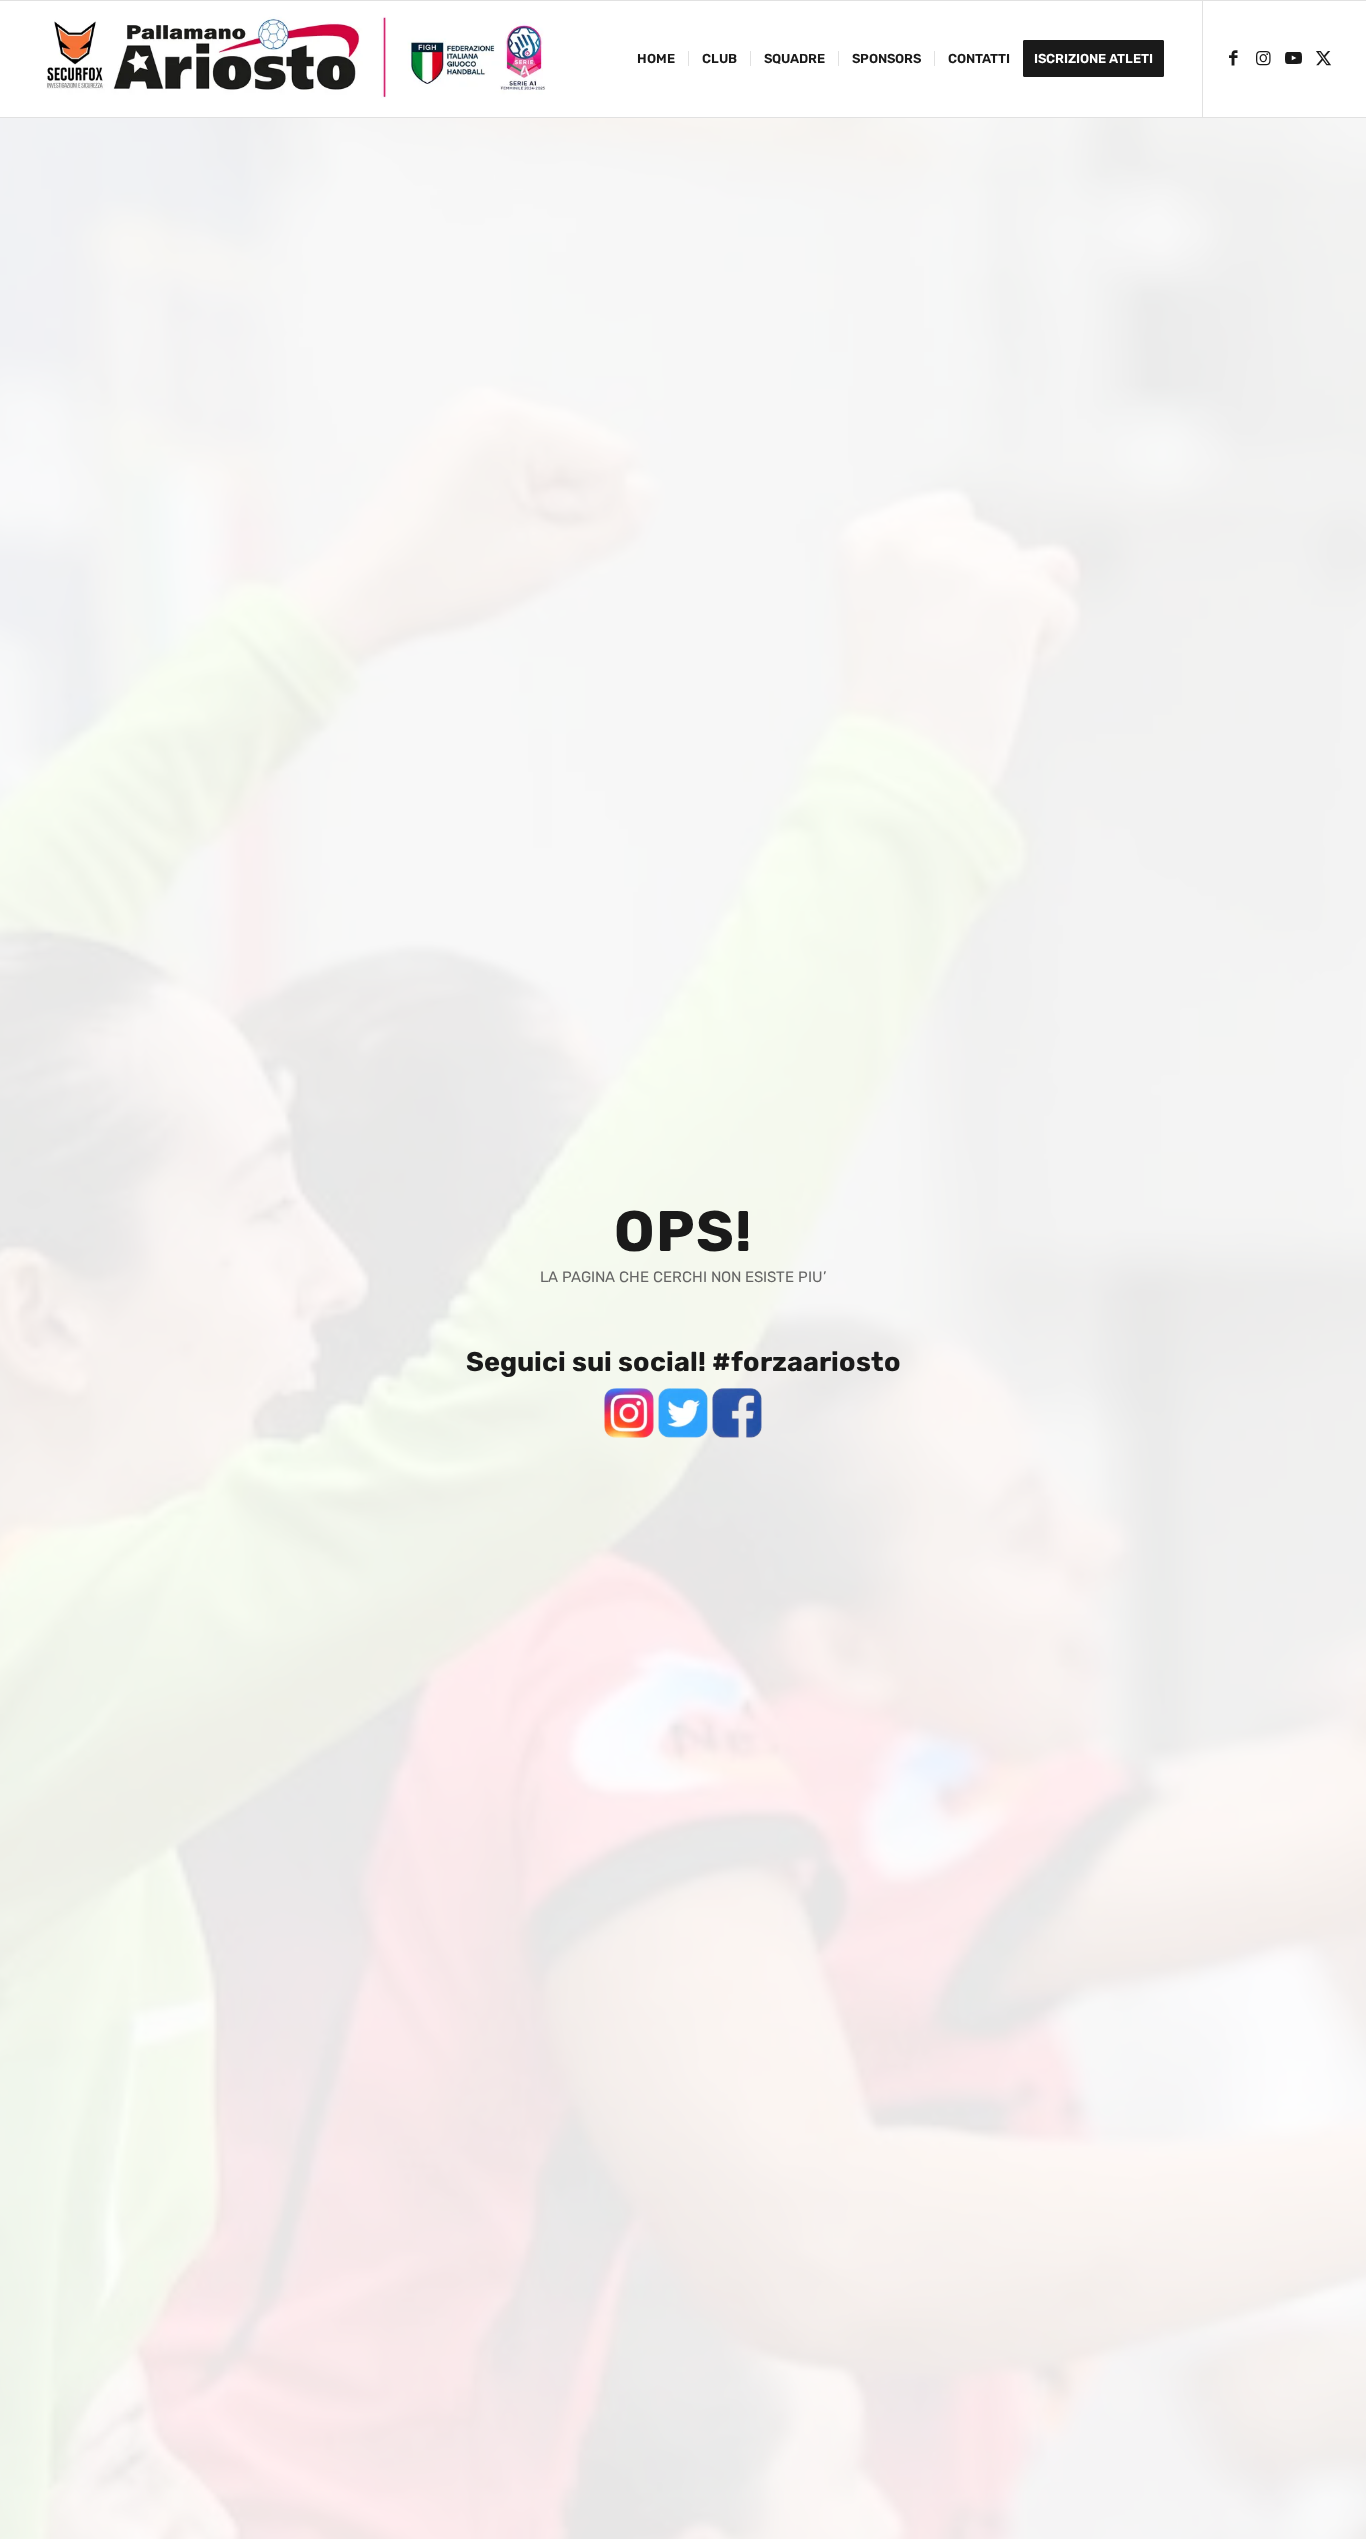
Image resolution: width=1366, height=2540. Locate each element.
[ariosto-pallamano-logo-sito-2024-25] (295, 59)
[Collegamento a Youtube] (1294, 58)
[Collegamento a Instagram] (1264, 58)
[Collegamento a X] (1324, 58)
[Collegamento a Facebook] (1234, 58)
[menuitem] (656, 59)
